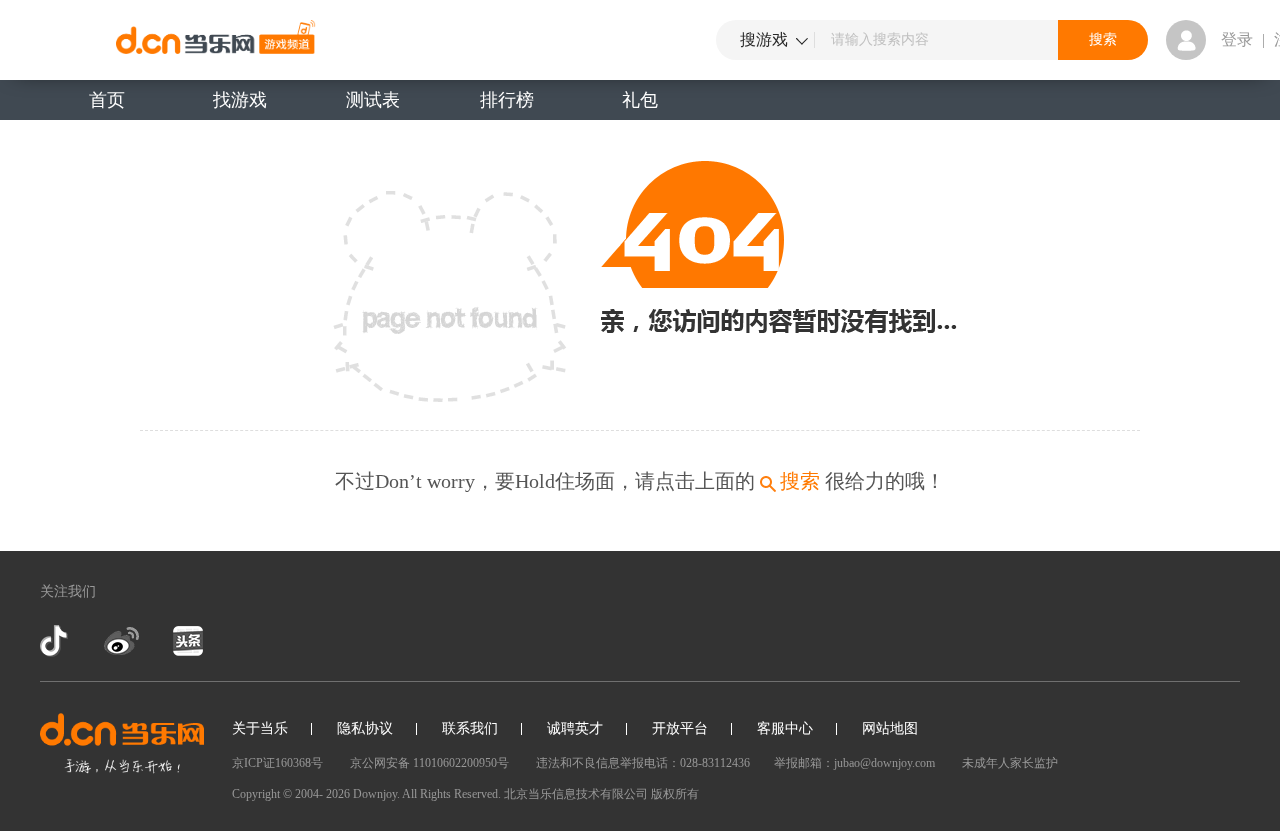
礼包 (640, 100)
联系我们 (470, 728)
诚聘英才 (575, 728)
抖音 (56, 641)
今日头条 (187, 641)
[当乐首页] (122, 743)
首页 (107, 100)
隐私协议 (365, 728)
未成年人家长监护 (1010, 763)
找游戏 (240, 100)
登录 (1237, 39)
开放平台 (680, 728)
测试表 (373, 100)
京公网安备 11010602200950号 (429, 763)
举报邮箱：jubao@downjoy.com (854, 763)
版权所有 (675, 794)
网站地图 (890, 728)
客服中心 (785, 728)
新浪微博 (121, 641)
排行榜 (507, 100)
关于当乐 (260, 728)
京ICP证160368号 (277, 763)
